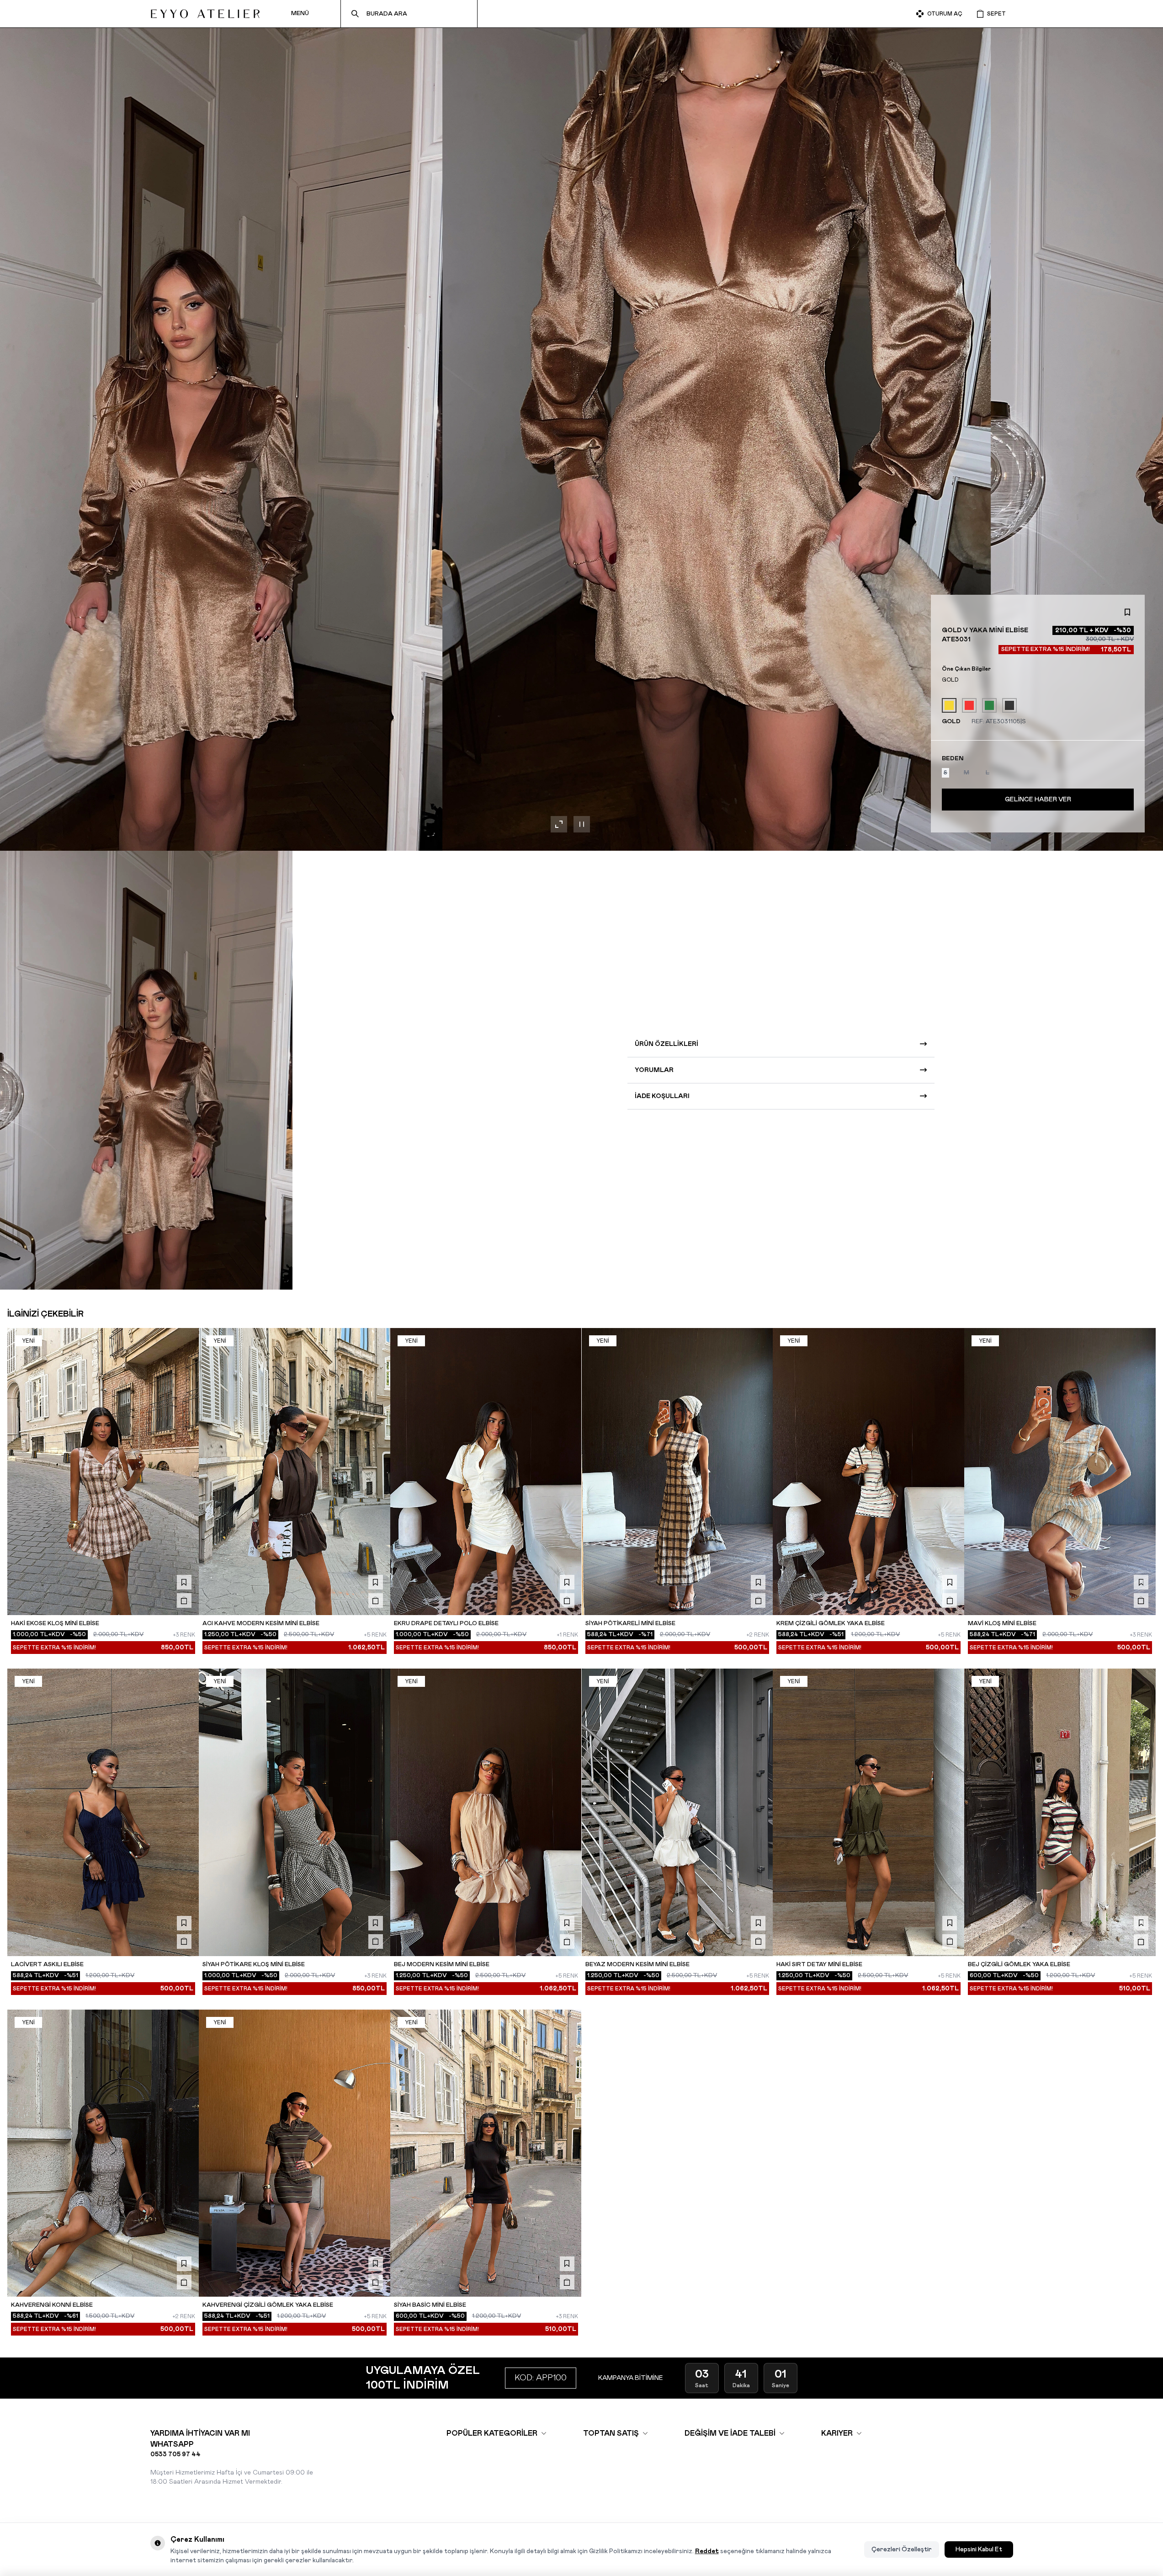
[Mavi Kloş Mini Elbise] (1060, 1472)
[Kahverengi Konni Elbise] (103, 2153)
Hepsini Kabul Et (979, 2549)
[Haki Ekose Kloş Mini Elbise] (103, 1472)
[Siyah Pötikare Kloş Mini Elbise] (295, 1812)
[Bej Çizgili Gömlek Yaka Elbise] (1060, 1812)
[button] (945, 773)
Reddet (707, 2551)
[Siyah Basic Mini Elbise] (486, 2153)
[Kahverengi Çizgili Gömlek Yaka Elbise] (295, 2153)
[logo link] (205, 14)
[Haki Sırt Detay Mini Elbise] (868, 1812)
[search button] (355, 14)
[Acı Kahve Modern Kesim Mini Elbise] (295, 1472)
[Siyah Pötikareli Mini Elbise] (677, 1472)
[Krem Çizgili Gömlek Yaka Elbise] (868, 1472)
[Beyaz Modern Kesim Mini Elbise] (677, 1812)
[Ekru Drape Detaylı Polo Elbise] (486, 1472)
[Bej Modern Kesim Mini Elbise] (486, 1812)
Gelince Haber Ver (1038, 800)
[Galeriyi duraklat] (582, 824)
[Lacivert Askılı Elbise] (103, 1812)
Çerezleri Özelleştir (902, 2549)
